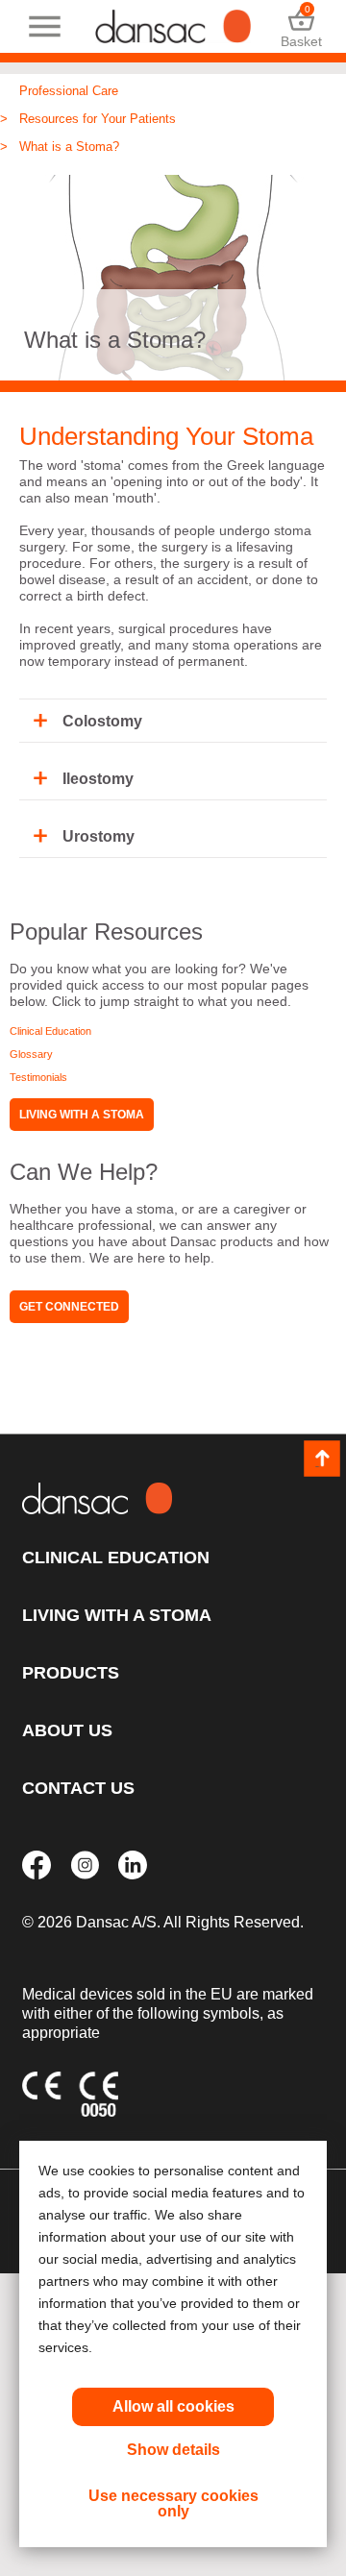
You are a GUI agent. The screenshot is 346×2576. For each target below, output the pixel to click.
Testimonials (38, 1077)
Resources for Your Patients (98, 119)
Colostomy (102, 721)
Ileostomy (98, 779)
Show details (173, 2450)
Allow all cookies (173, 2406)
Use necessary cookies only (173, 2503)
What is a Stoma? (69, 147)
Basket (301, 26)
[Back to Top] (322, 1459)
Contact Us (78, 1788)
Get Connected (69, 1307)
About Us (67, 1730)
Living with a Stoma (82, 1115)
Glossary (31, 1054)
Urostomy (99, 836)
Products (71, 1673)
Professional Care (69, 91)
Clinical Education (50, 1031)
